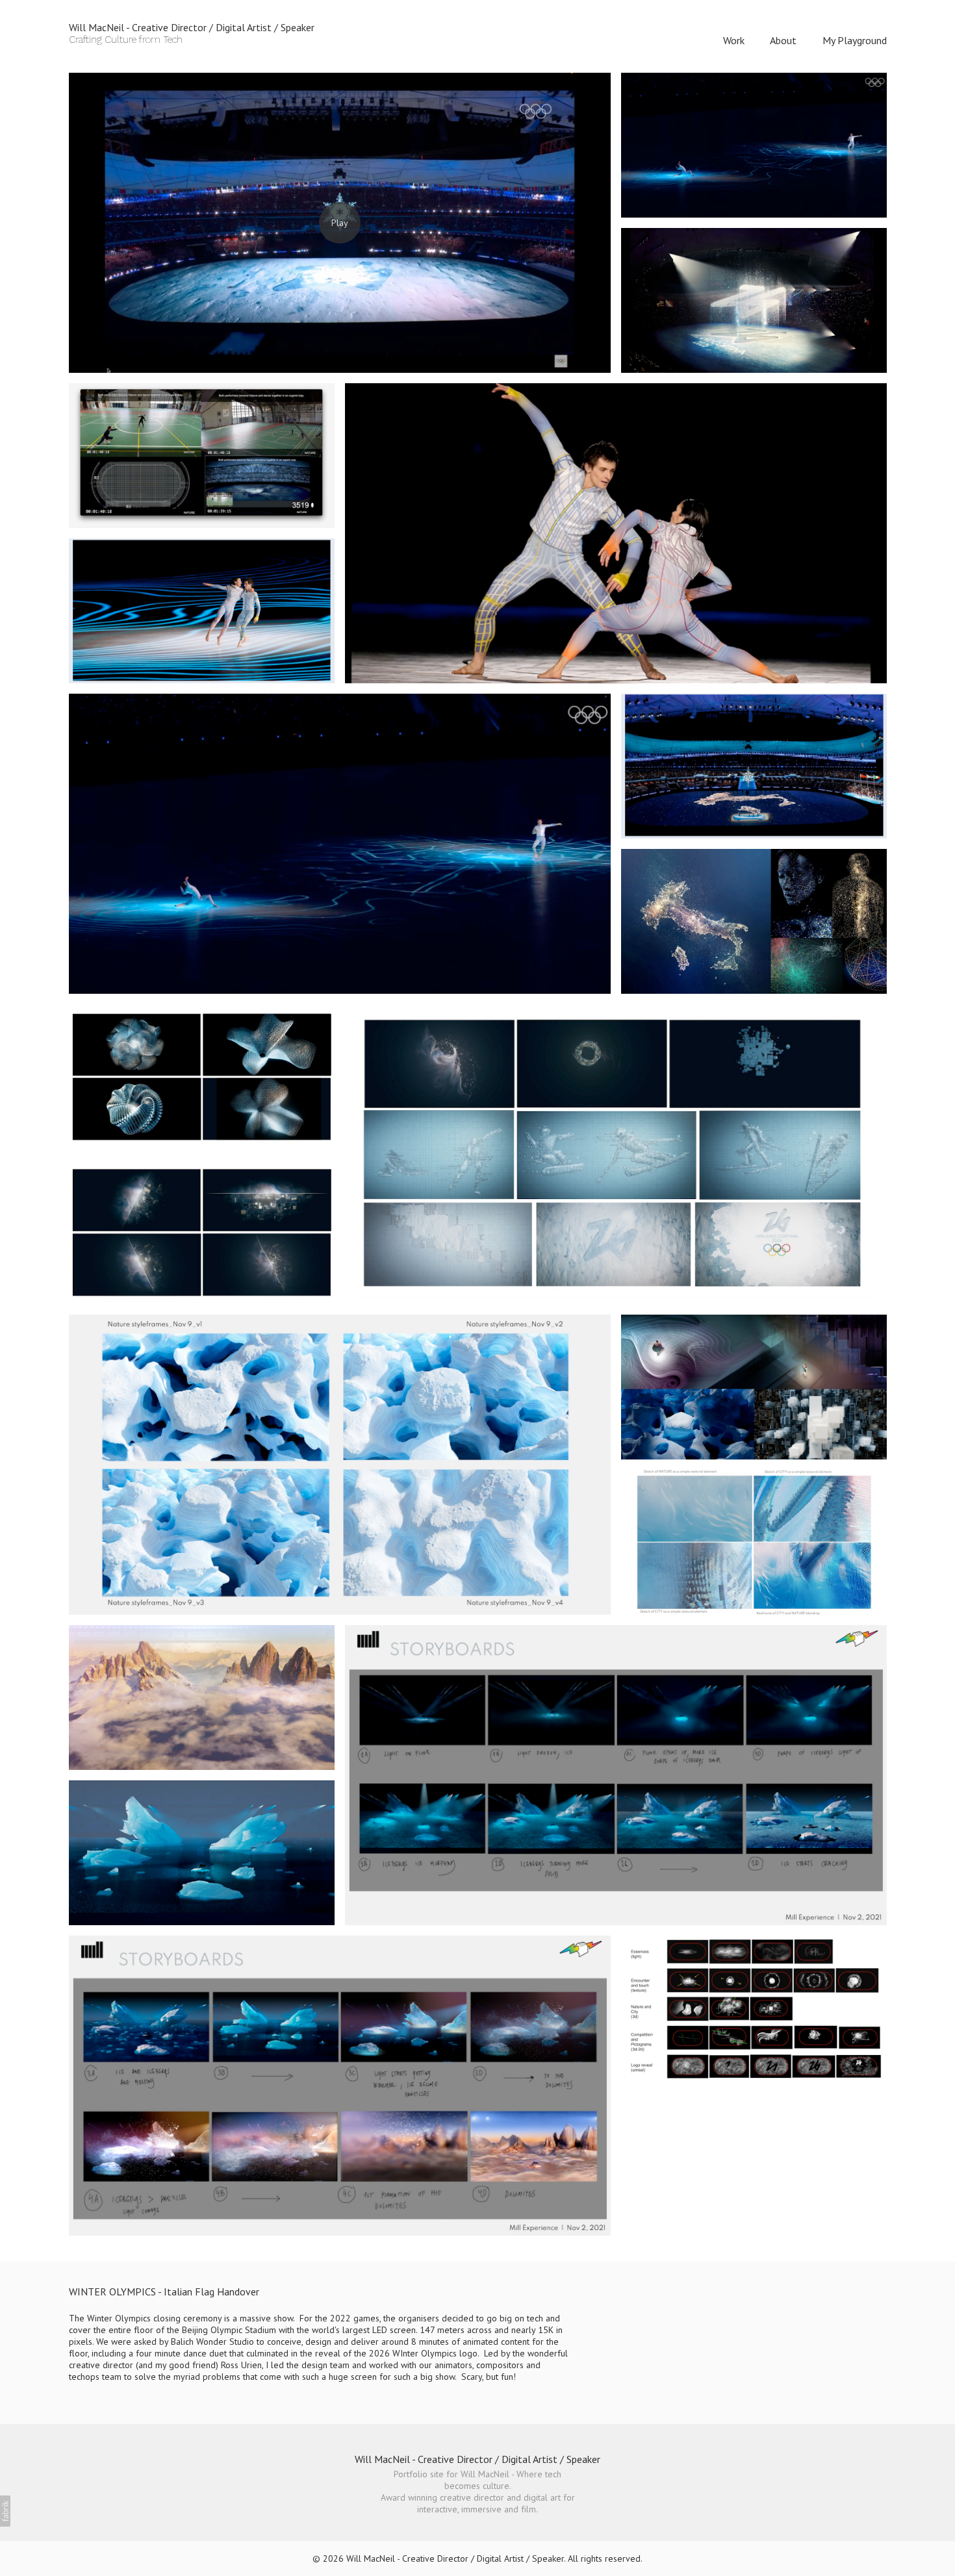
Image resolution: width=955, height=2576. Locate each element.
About (783, 40)
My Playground (855, 40)
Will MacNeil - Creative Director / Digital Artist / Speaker (478, 2459)
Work (734, 40)
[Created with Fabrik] (5, 2511)
